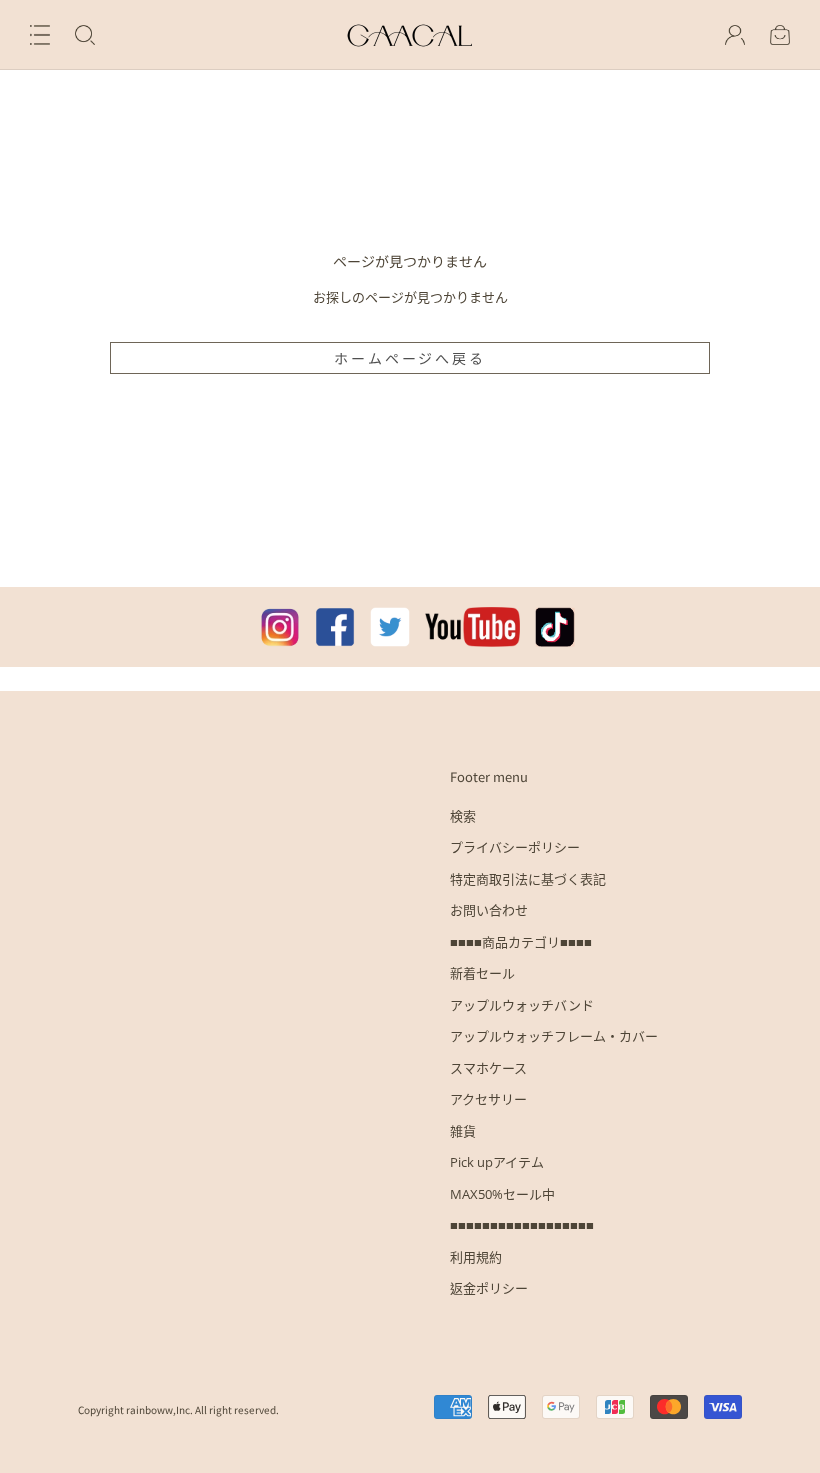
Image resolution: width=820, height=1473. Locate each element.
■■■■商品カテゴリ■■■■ (521, 942)
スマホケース (488, 1068)
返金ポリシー (489, 1288)
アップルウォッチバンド (522, 1005)
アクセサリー (488, 1099)
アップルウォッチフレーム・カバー (554, 1036)
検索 (463, 816)
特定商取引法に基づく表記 (528, 879)
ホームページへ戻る (409, 358)
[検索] (85, 35)
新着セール (482, 973)
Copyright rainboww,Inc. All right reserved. (178, 1409)
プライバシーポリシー (515, 847)
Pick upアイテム (497, 1162)
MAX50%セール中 (502, 1194)
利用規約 (476, 1257)
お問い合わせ (489, 910)
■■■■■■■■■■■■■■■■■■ (522, 1225)
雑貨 (463, 1131)
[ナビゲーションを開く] (40, 35)
